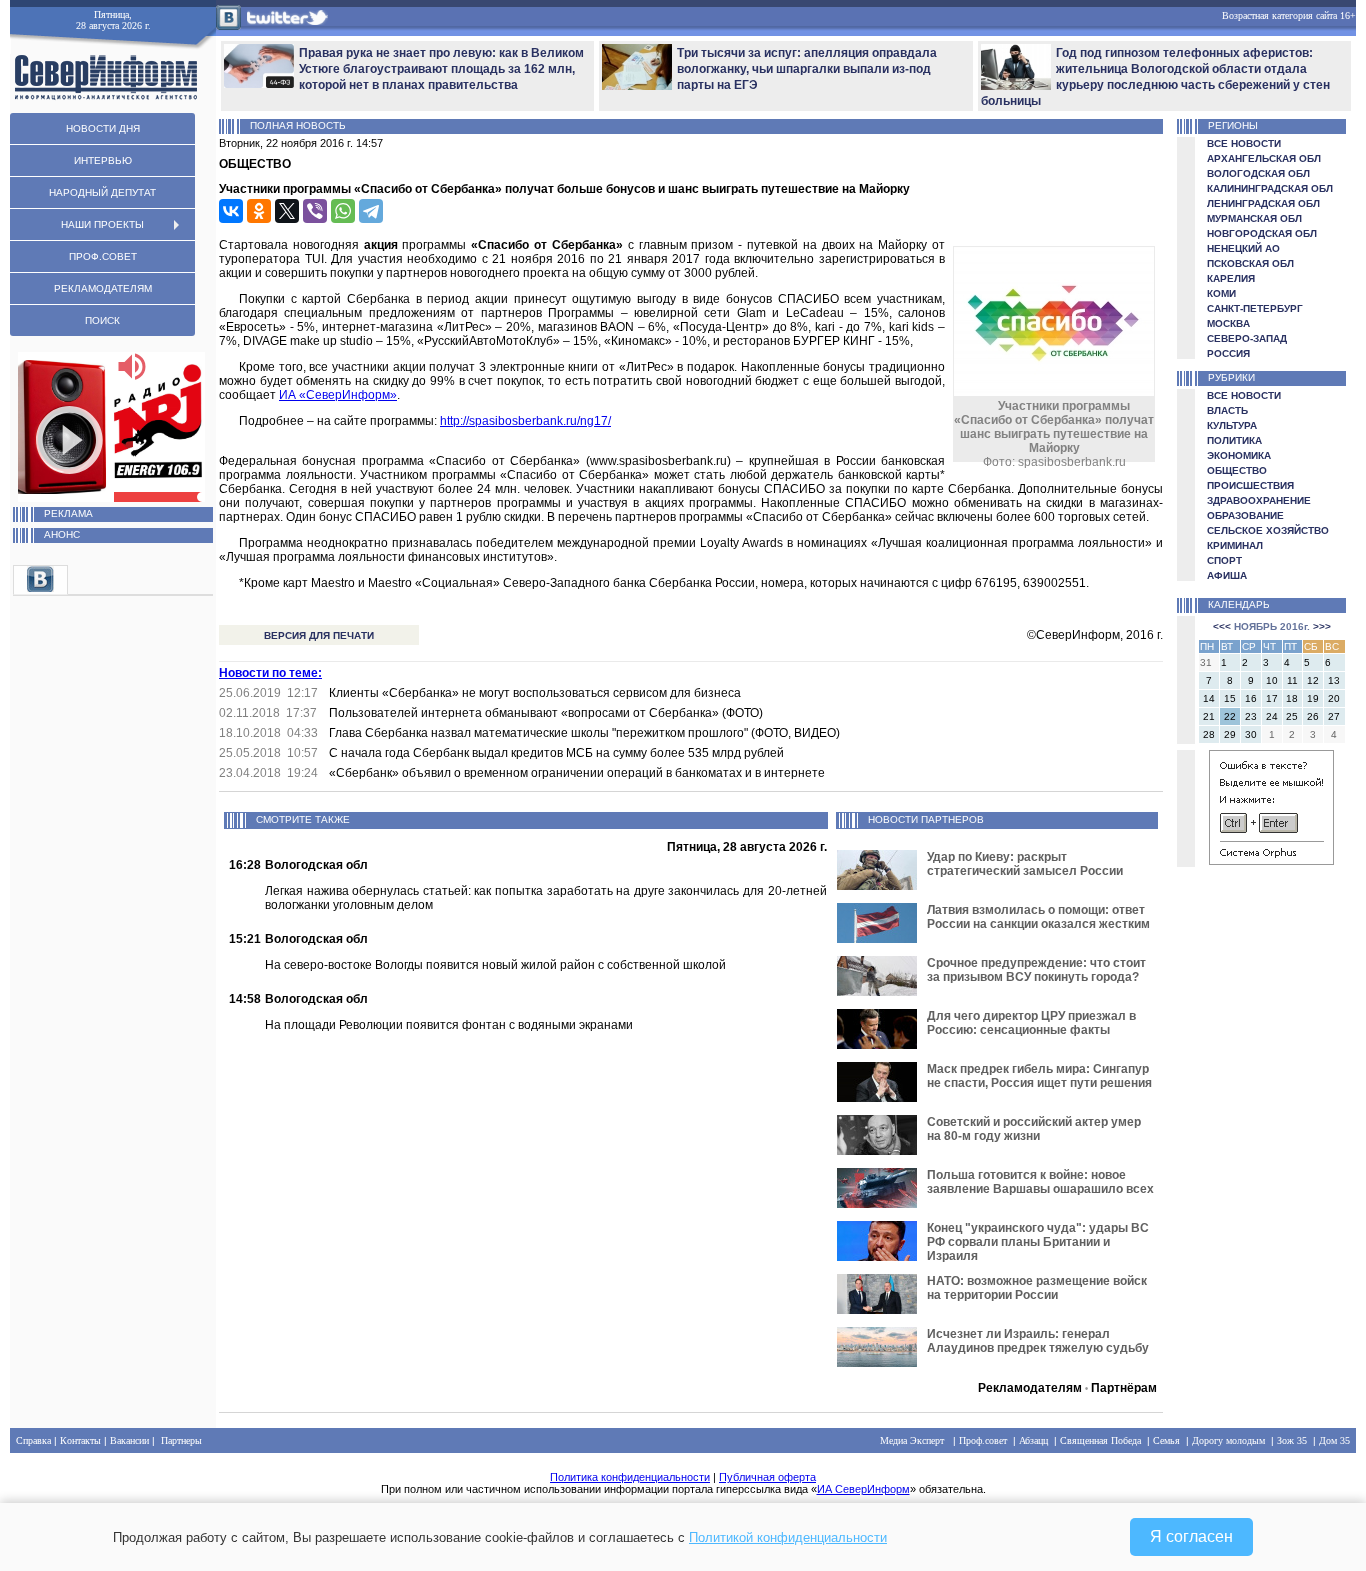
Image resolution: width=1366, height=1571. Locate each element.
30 (1251, 734)
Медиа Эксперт (912, 1440)
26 (1313, 716)
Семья (1166, 1440)
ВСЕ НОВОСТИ (1244, 143)
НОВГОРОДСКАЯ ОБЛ (1262, 233)
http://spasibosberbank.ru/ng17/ (525, 421)
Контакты (80, 1440)
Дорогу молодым (1228, 1440)
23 (1251, 716)
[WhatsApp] (343, 211)
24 (1272, 716)
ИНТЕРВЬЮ (103, 160)
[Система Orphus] (1271, 861)
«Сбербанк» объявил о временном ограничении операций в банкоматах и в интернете (577, 773)
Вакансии (129, 1440)
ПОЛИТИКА (1234, 440)
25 (1292, 716)
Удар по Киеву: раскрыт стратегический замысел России (1025, 864)
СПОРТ (1224, 560)
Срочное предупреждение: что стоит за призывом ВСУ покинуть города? (1036, 970)
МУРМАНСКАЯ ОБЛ (1254, 218)
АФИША (1227, 575)
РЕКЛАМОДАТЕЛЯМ (103, 288)
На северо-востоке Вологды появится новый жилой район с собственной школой (495, 965)
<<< (1222, 626)
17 (1272, 698)
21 (1209, 716)
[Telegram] (371, 211)
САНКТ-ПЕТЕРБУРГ (1255, 308)
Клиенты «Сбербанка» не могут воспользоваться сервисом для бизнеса (535, 693)
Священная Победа (1100, 1440)
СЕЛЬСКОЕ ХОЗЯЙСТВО (1268, 530)
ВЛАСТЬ (1227, 410)
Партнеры (181, 1440)
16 (1251, 698)
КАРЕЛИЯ (1231, 278)
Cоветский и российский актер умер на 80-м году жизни (1034, 1129)
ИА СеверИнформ (863, 1489)
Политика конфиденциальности (630, 1477)
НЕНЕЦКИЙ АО (1243, 248)
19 (1313, 698)
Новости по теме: (270, 673)
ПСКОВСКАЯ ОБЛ (1250, 263)
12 (1313, 680)
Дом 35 (1334, 1440)
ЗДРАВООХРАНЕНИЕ (1259, 500)
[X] (287, 211)
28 (1209, 734)
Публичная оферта (767, 1477)
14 (1209, 698)
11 (1292, 680)
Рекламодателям (1030, 1388)
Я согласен (1191, 1536)
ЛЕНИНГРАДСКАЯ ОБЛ (1263, 203)
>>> (1322, 626)
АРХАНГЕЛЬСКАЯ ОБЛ (1264, 158)
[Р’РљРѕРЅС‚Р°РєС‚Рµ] (231, 211)
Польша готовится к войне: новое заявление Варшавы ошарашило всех (1040, 1182)
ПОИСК (102, 320)
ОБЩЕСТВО (1237, 470)
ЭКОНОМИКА (1239, 455)
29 (1230, 734)
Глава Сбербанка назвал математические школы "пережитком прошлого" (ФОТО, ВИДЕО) (584, 733)
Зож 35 (1292, 1440)
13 (1334, 680)
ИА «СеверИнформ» (338, 395)
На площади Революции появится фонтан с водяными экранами (449, 1025)
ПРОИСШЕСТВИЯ (1250, 485)
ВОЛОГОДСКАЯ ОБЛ (1258, 173)
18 (1292, 698)
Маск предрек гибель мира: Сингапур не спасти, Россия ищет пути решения (1039, 1076)
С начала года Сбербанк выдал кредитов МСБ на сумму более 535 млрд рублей (556, 753)
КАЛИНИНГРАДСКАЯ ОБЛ (1270, 188)
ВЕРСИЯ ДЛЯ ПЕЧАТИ (319, 635)
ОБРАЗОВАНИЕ (1245, 515)
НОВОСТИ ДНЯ (103, 128)
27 (1334, 716)
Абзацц (1033, 1440)
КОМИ (1221, 293)
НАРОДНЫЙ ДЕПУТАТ (102, 192)
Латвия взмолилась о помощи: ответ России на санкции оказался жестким (1038, 917)
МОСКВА (1228, 323)
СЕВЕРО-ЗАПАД (1247, 338)
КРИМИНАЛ (1235, 545)
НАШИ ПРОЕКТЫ (102, 224)
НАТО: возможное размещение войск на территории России (1037, 1288)
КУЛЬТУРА (1232, 425)
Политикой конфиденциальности (788, 1537)
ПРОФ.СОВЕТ (103, 256)
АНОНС (62, 534)
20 (1334, 698)
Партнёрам (1124, 1388)
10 (1272, 680)
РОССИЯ (1228, 353)
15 (1230, 698)
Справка (33, 1440)
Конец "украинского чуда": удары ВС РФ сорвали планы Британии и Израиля (1038, 1242)
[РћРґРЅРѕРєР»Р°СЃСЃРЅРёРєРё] (259, 211)
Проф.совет (983, 1440)
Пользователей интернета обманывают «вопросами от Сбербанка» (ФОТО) (546, 713)
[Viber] (315, 211)
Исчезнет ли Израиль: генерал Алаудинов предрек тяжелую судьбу (1038, 1341)
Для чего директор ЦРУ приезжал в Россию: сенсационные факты (1031, 1023)
